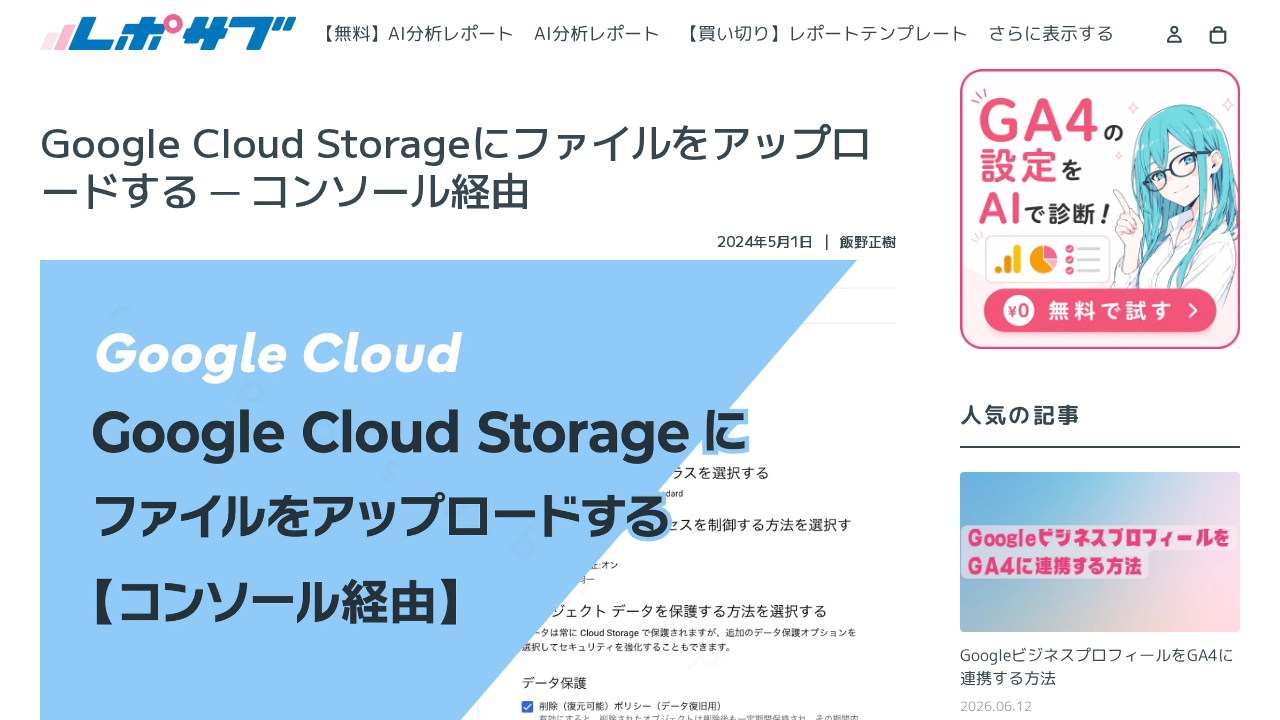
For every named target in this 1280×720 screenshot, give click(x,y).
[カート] (1218, 35)
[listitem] (1051, 34)
